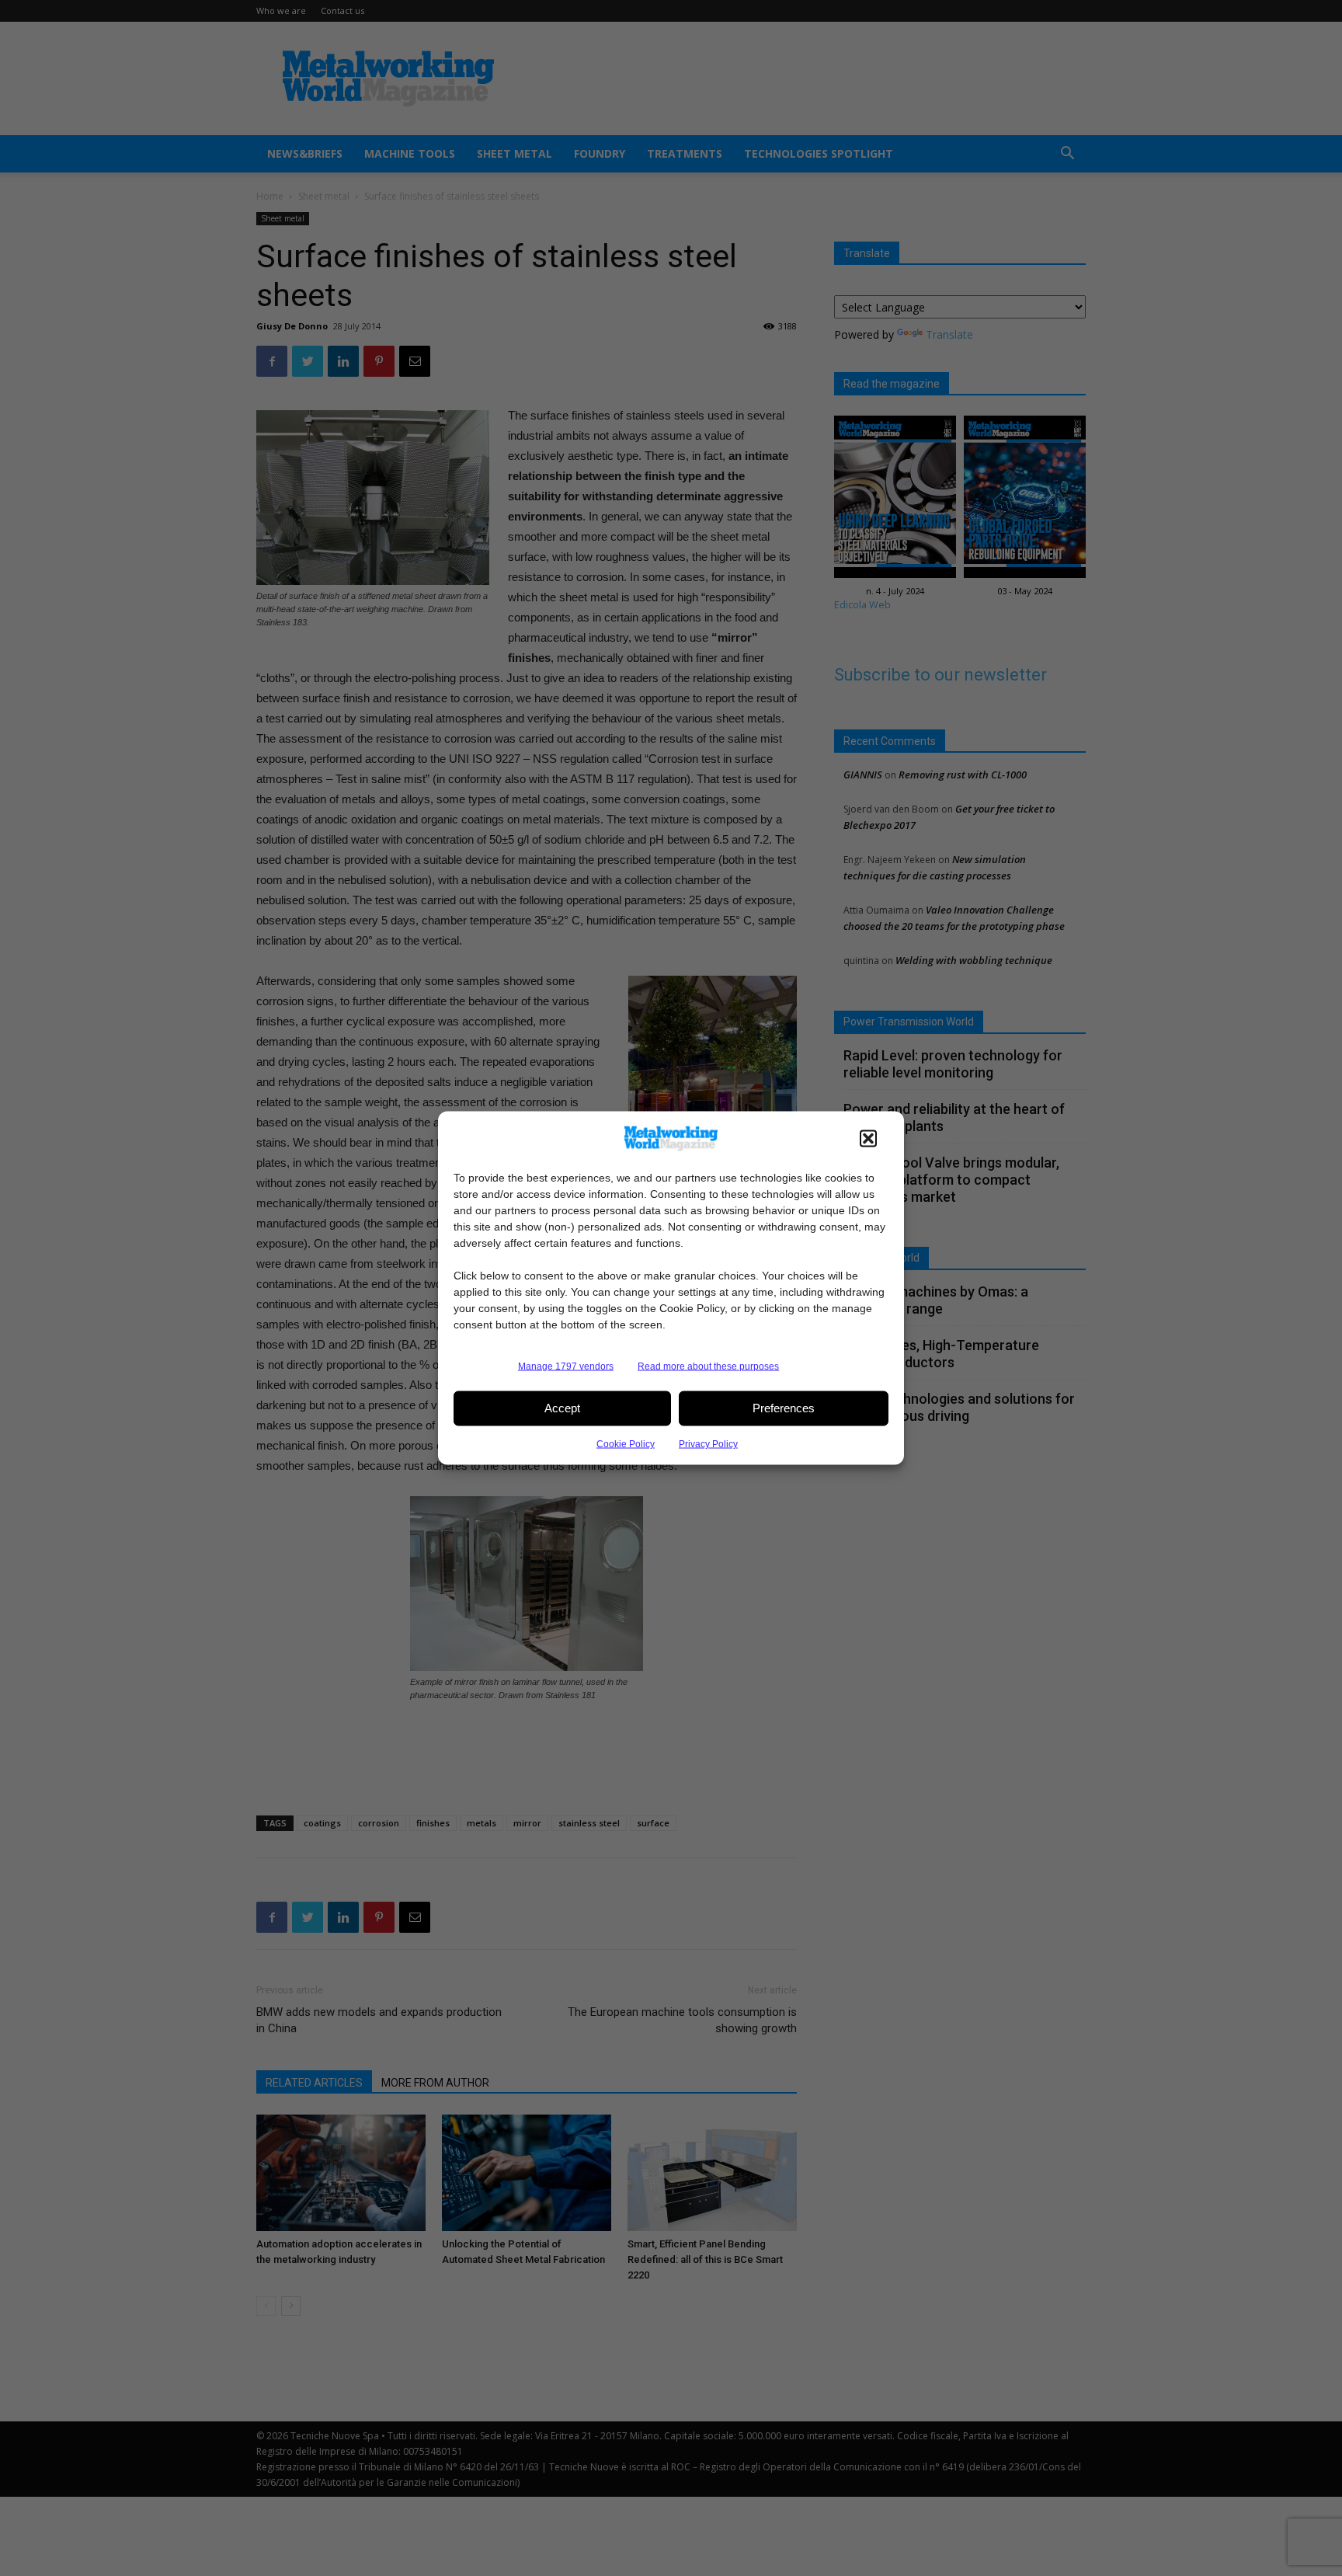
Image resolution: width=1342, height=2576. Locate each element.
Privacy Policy (708, 1443)
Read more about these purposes (708, 1366)
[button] (868, 1138)
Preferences (784, 1408)
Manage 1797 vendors (566, 1366)
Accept (562, 1408)
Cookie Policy (626, 1443)
